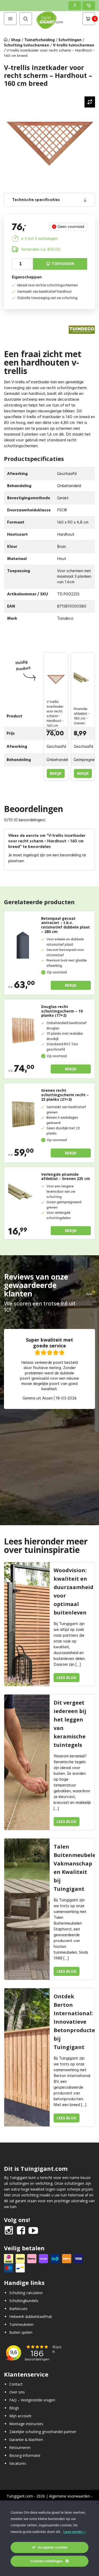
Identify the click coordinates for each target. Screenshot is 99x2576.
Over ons (17, 2392)
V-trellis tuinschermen (74, 45)
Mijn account (20, 2416)
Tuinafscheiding (39, 40)
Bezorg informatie (25, 2455)
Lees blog (67, 1677)
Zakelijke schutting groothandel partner (43, 2432)
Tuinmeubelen (21, 2324)
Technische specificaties (36, 200)
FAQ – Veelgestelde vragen (32, 2400)
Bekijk (56, 773)
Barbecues (18, 2309)
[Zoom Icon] (90, 102)
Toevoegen (63, 263)
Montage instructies (26, 2424)
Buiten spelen (21, 2332)
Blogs (14, 2408)
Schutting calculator (26, 2293)
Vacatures (18, 2463)
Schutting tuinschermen (27, 45)
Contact (16, 2384)
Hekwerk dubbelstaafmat (31, 2316)
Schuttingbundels (24, 2301)
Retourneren (20, 2447)
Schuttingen (70, 40)
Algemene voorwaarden (70, 2496)
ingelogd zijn (34, 855)
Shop (16, 40)
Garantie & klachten (26, 2440)
